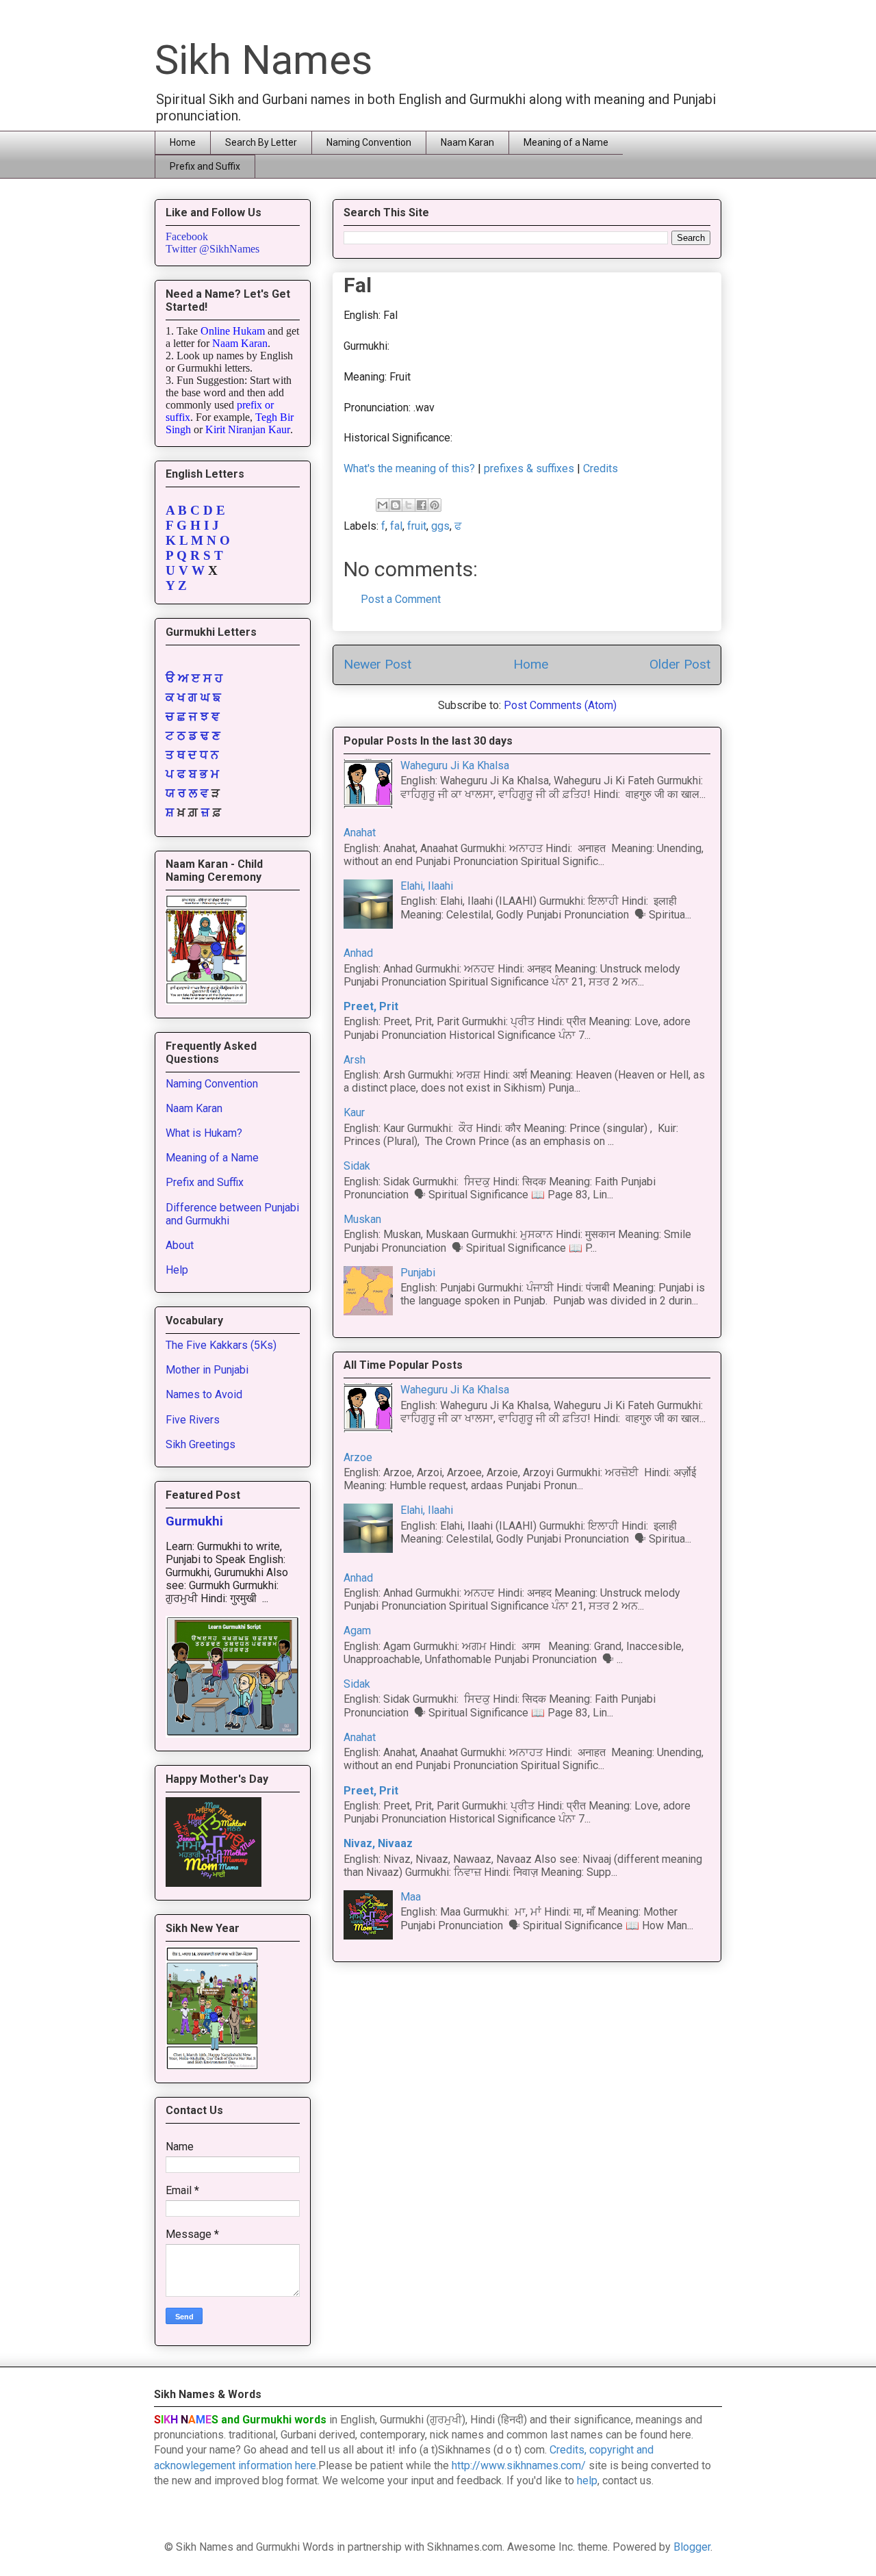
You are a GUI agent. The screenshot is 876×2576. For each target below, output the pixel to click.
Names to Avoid (204, 1394)
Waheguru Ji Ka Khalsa (455, 765)
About (180, 1245)
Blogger (692, 2547)
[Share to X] (409, 505)
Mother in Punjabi (207, 1370)
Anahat (360, 833)
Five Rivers (193, 1420)
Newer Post (377, 664)
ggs (440, 526)
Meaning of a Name (566, 142)
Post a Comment (401, 599)
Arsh (355, 1060)
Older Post (680, 664)
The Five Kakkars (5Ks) (221, 1345)
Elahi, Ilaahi (427, 886)
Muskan (362, 1219)
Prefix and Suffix (205, 166)
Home (183, 142)
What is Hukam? (204, 1133)
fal (396, 526)
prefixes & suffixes (529, 468)
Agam (357, 1631)
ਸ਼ (170, 812)
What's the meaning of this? (409, 468)
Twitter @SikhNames (212, 249)
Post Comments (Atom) (560, 705)
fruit (417, 526)
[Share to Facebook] (422, 505)
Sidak (357, 1166)
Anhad (358, 953)
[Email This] (383, 505)
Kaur (354, 1112)
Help (177, 1270)
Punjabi (418, 1273)
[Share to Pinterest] (435, 505)
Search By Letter (261, 142)
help (587, 2481)
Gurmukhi (194, 1521)
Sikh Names (263, 60)
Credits (601, 468)
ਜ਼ (205, 812)
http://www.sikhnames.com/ (519, 2465)
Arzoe (358, 1457)
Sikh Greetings (201, 1444)
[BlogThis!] (396, 505)
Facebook (187, 236)
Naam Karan (467, 142)
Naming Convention (369, 142)
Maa (411, 1897)
